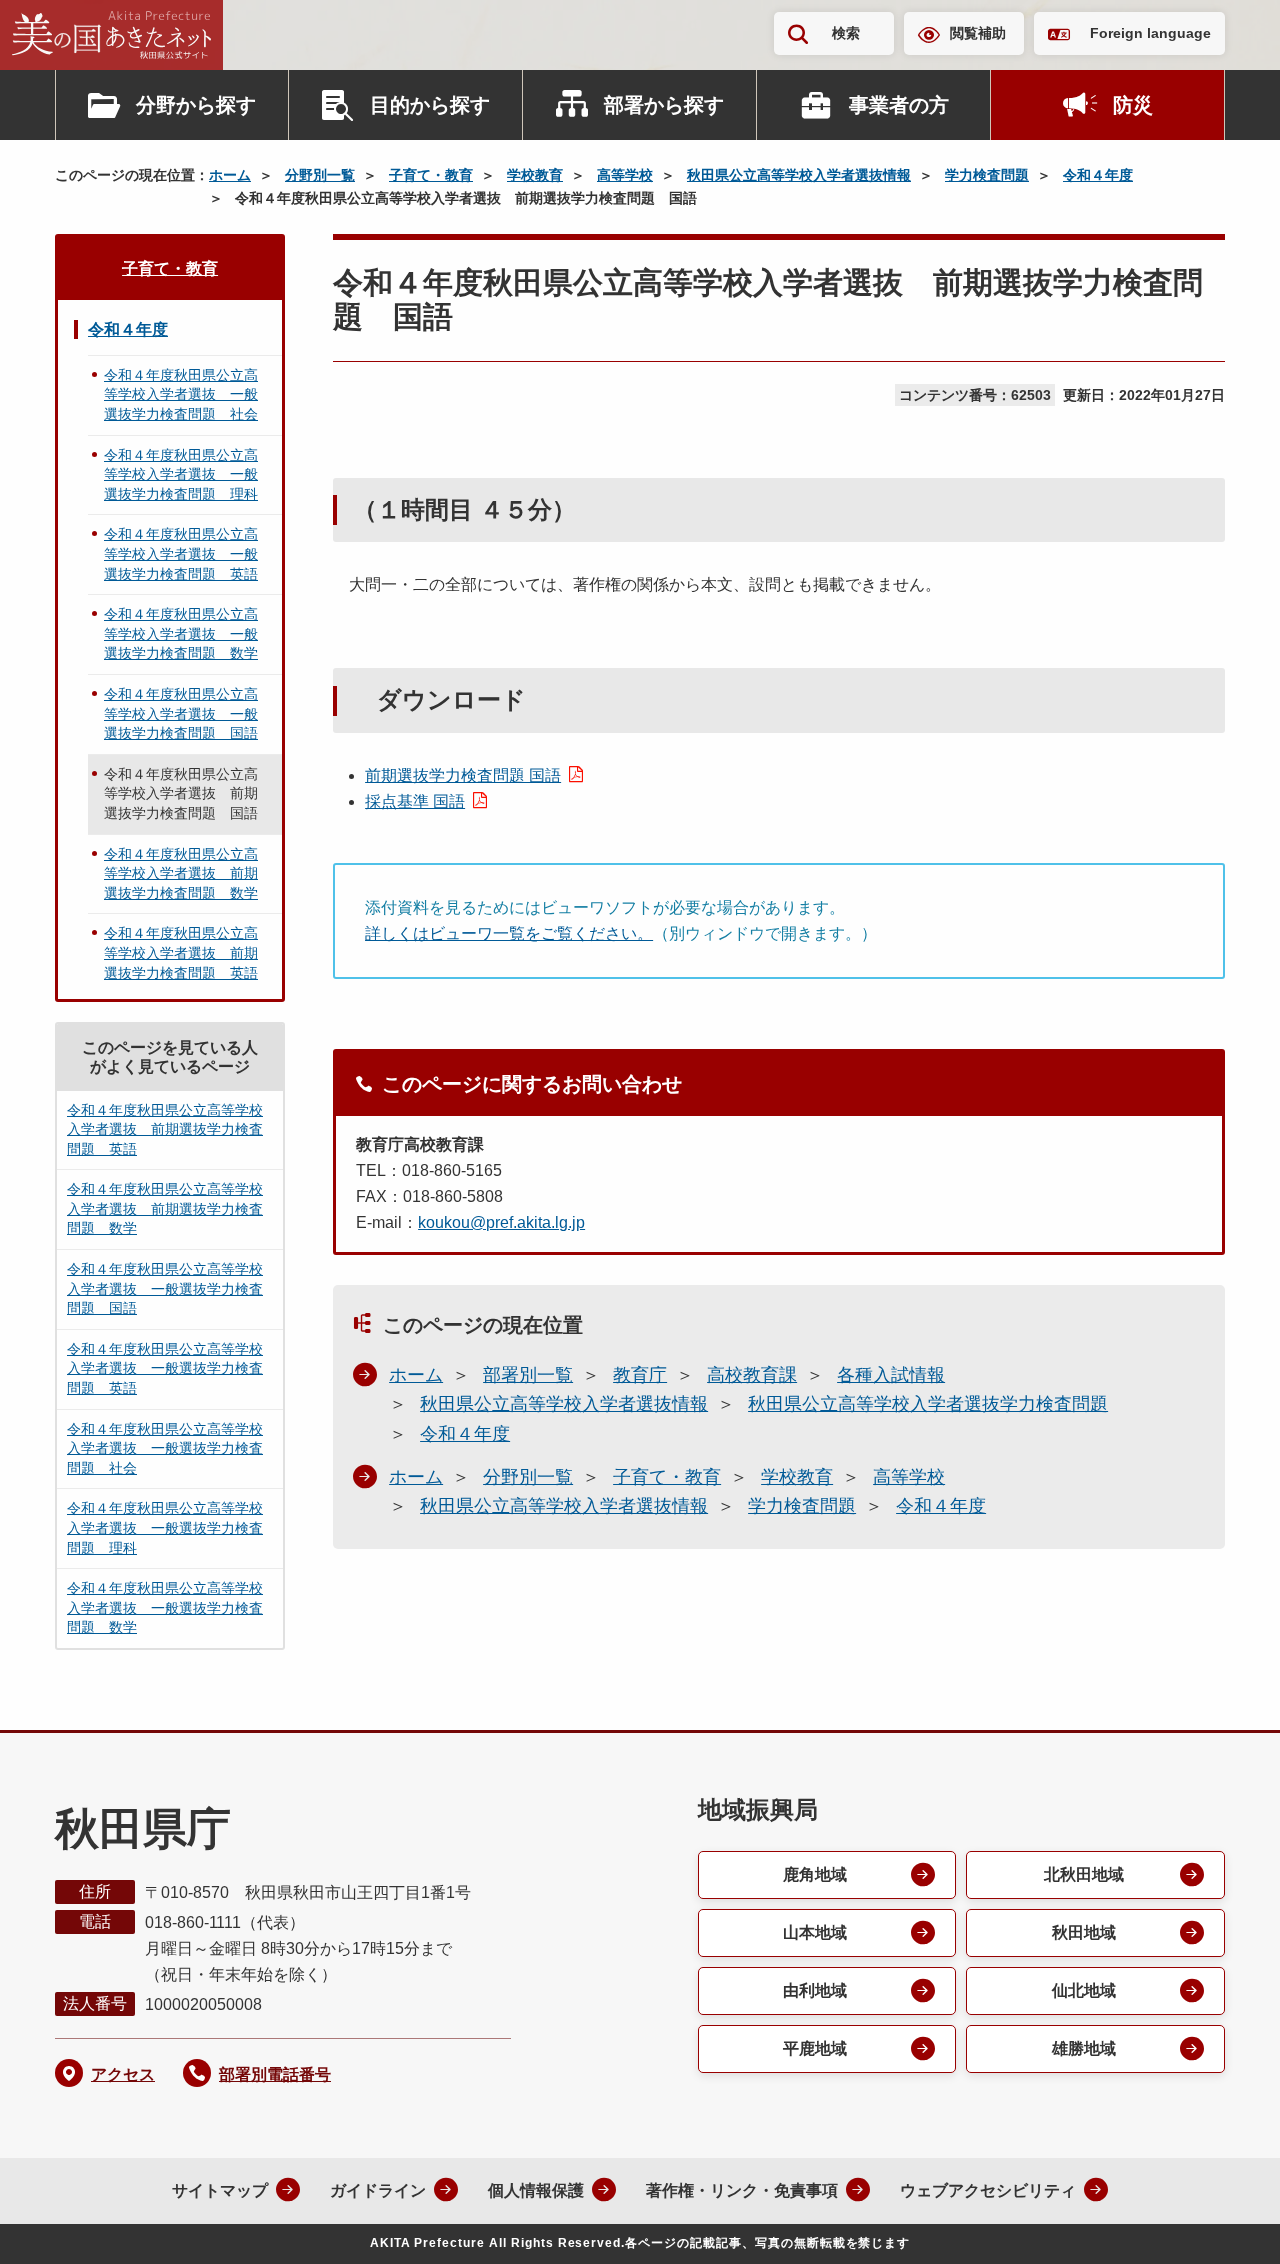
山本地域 (815, 1932)
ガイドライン (378, 2190)
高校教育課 (752, 1375)
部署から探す (664, 105)
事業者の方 (899, 105)
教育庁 (640, 1375)
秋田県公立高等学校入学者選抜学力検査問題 (928, 1404)
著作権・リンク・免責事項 (742, 2190)
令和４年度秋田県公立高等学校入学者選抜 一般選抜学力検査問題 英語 (181, 553)
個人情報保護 (536, 2190)
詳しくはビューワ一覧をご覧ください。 (509, 933)
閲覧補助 (978, 33)
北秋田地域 (1084, 1874)
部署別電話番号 (275, 2074)
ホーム (230, 175)
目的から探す (430, 105)
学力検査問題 (987, 175)
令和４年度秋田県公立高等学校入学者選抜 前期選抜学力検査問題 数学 (181, 873)
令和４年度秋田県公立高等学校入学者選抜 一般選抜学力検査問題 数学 (181, 633)
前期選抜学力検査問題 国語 (463, 775)
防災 (1133, 105)
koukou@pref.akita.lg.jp (501, 1222)
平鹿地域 (815, 2048)
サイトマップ (220, 2190)
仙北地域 (1084, 1990)
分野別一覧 (320, 175)
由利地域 (815, 1990)
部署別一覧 (528, 1375)
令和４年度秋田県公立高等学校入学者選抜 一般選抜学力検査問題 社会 (181, 394)
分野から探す (196, 105)
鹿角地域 (815, 1874)
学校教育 (535, 175)
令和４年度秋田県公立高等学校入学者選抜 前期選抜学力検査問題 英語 (181, 952)
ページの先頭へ (1225, 2222)
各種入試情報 (891, 1375)
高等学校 (625, 175)
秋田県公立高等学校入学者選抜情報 (799, 175)
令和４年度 (1098, 175)
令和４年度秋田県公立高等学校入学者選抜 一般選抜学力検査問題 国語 (181, 713)
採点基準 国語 (415, 801)
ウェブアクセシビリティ (988, 2190)
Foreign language (1150, 33)
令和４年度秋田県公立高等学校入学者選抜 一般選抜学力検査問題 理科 (181, 474)
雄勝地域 (1084, 2048)
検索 (846, 33)
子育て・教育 (431, 175)
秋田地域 (1084, 1932)
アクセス (123, 2074)
